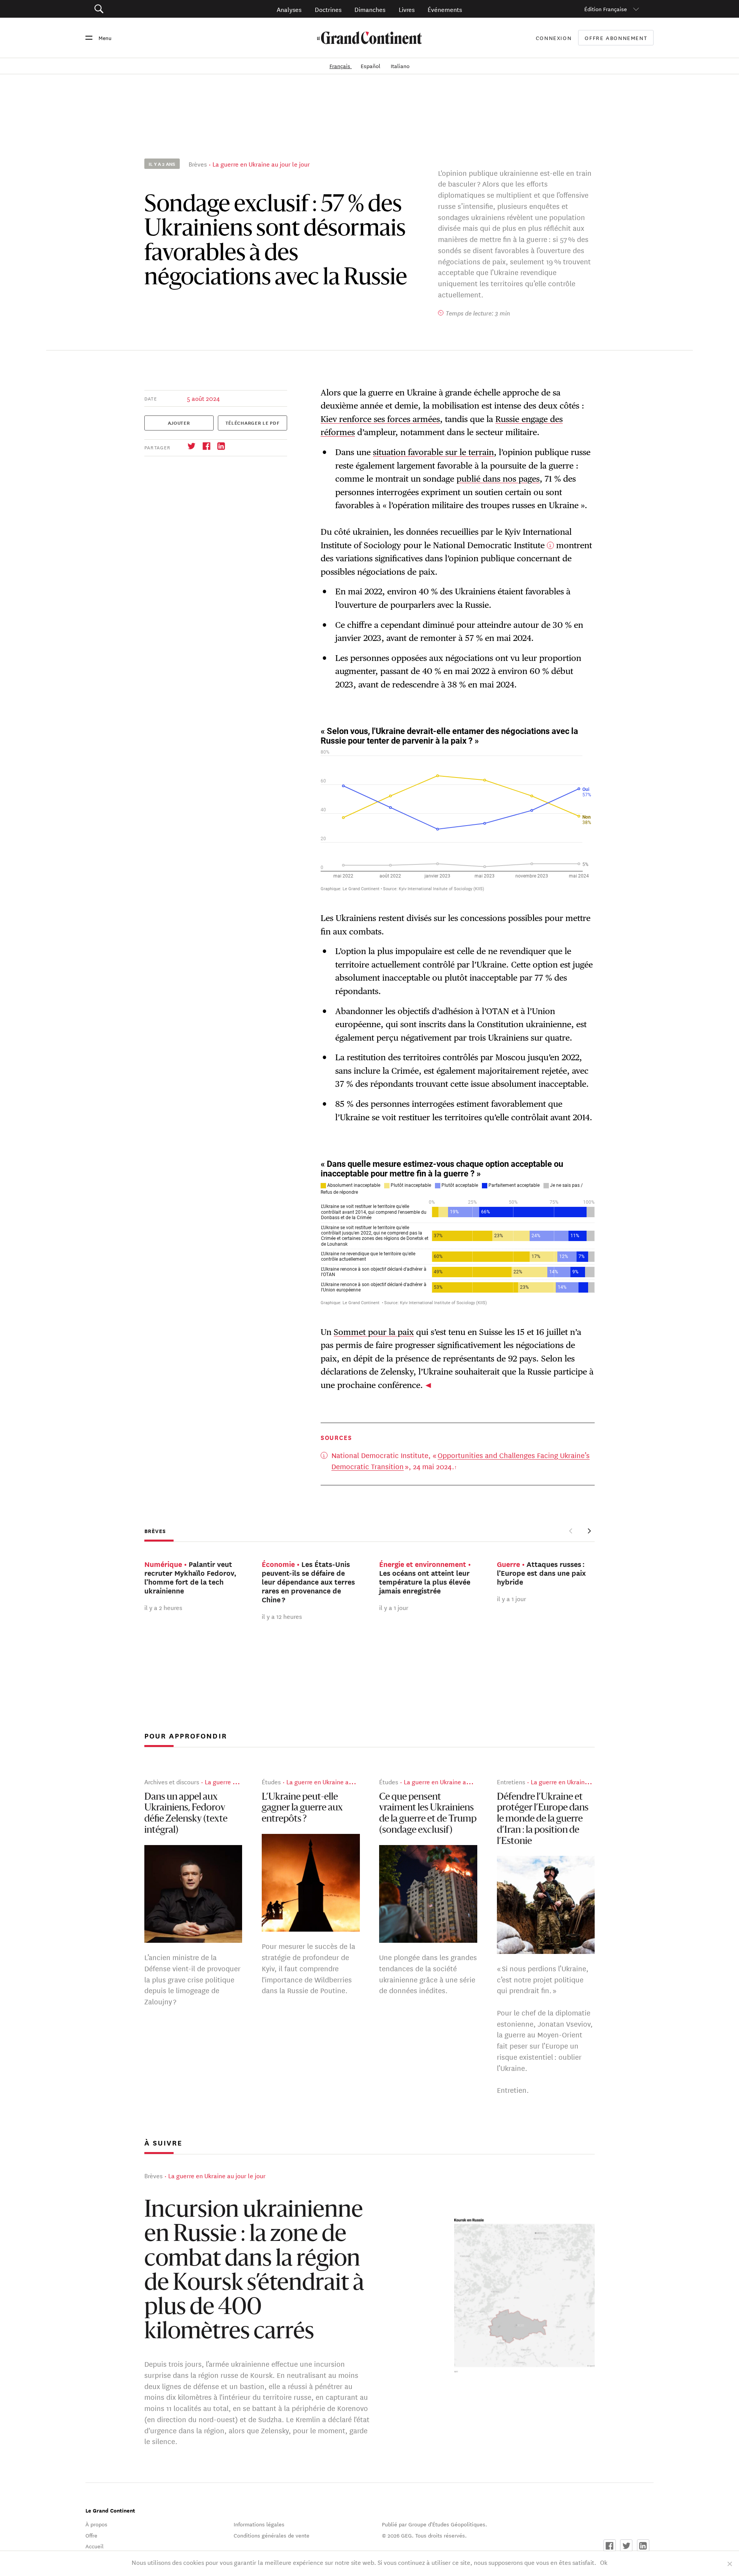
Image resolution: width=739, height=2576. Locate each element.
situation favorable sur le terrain (433, 452)
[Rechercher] (142, 9)
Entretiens (511, 1782)
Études (271, 1782)
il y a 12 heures (282, 1616)
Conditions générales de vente (272, 2535)
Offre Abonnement (616, 38)
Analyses (289, 9)
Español (371, 66)
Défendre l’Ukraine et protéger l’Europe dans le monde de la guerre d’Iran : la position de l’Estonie (543, 1819)
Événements (445, 9)
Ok (604, 2562)
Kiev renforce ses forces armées (380, 419)
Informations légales (259, 2524)
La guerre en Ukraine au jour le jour (261, 164)
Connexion (554, 38)
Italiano (400, 66)
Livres (407, 9)
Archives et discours (172, 1782)
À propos (96, 2524)
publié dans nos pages (498, 479)
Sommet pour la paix (374, 1332)
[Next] (589, 1531)
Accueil (94, 2546)
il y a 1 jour (394, 1607)
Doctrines (328, 9)
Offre (91, 2535)
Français (341, 66)
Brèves (198, 164)
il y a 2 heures (163, 1607)
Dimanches (370, 9)
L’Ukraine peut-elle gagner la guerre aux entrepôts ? (302, 1809)
